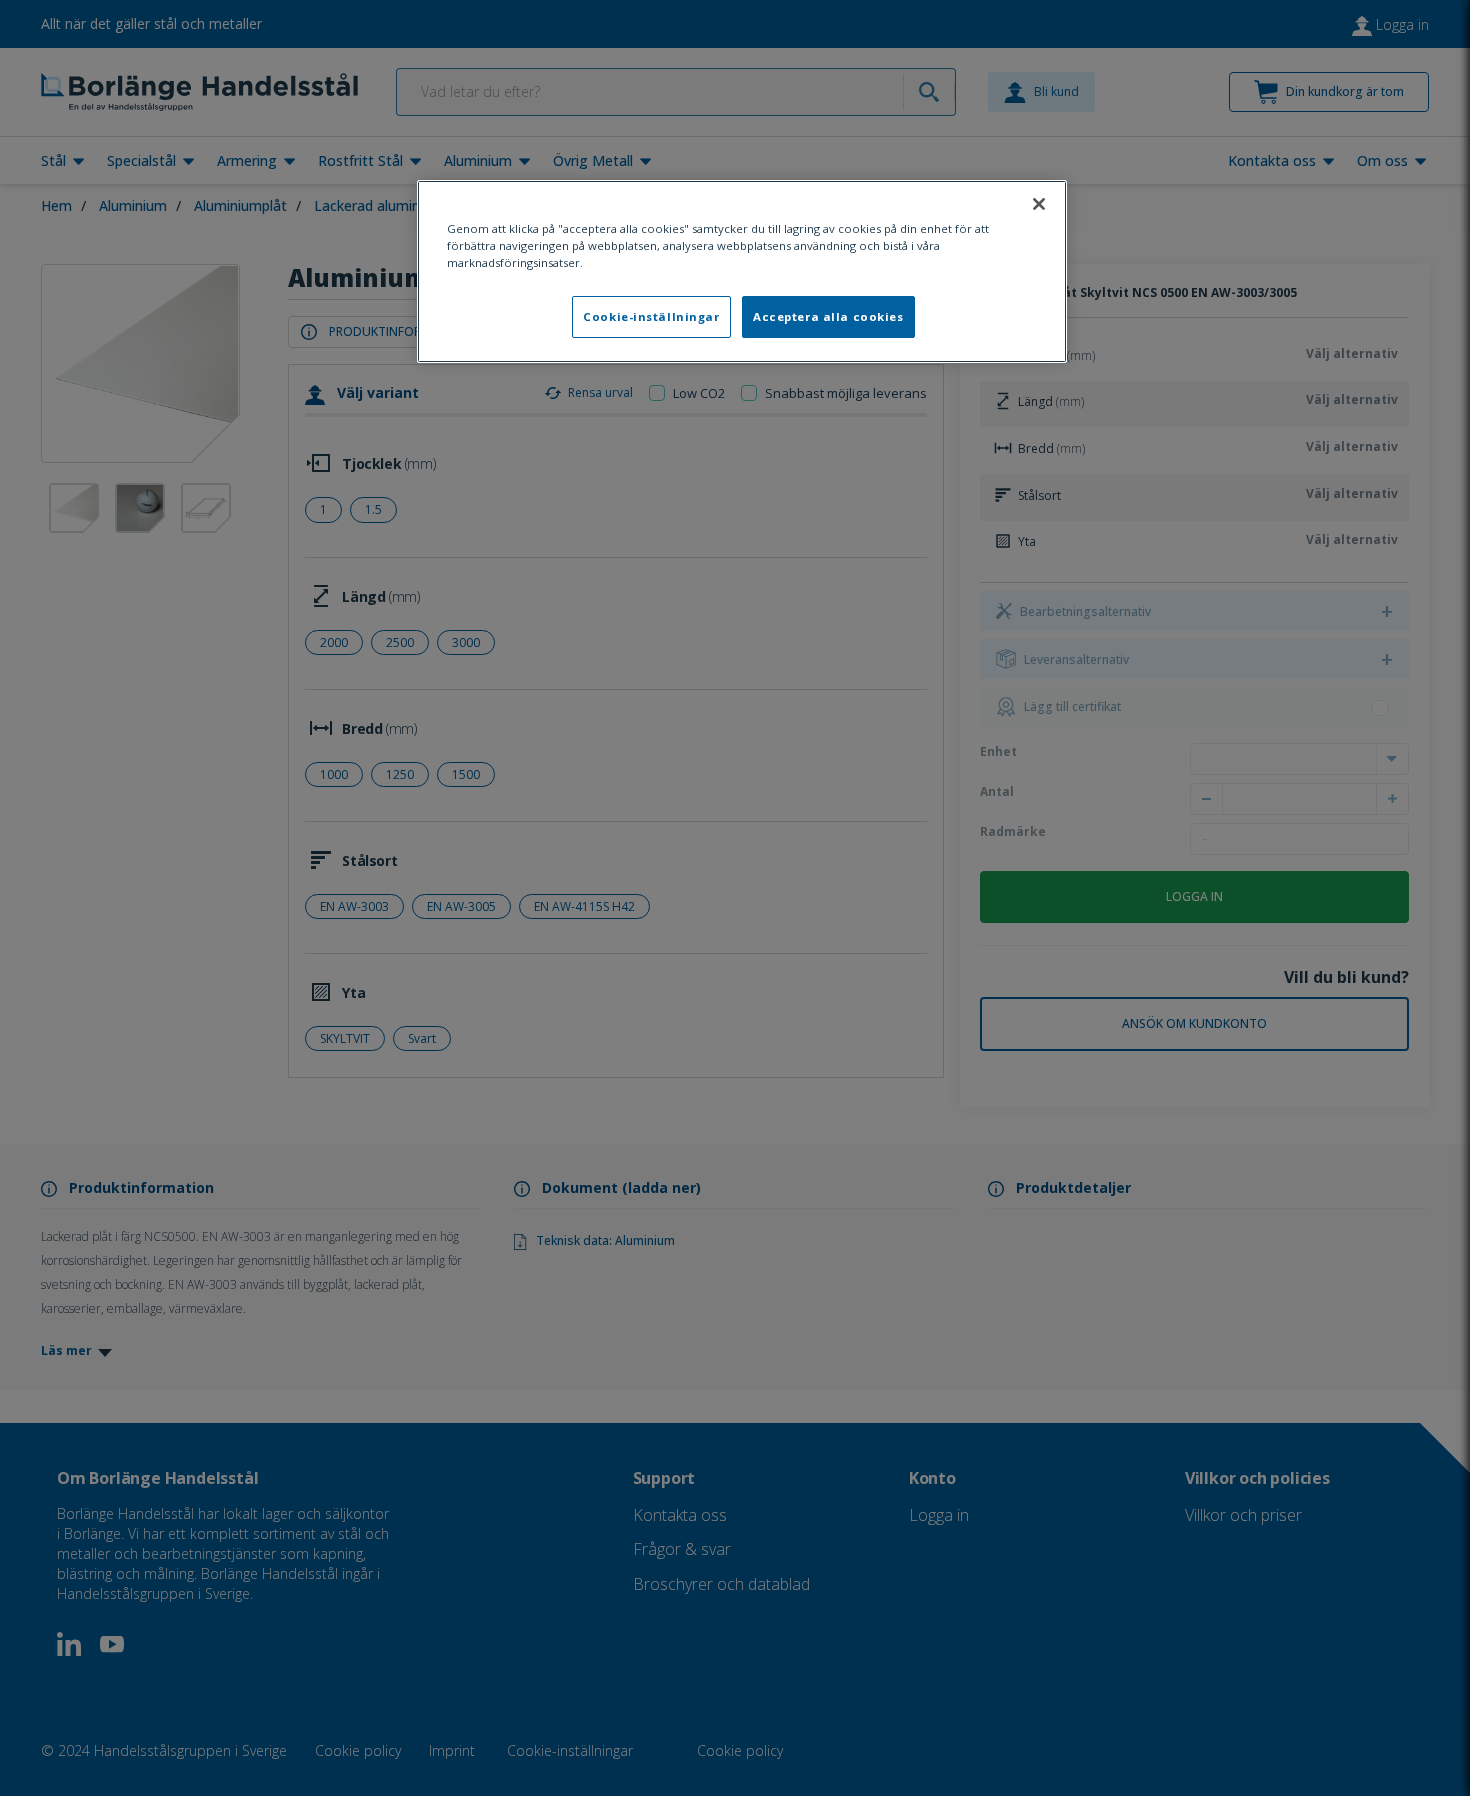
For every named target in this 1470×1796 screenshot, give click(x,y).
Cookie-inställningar (651, 316)
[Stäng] (1039, 204)
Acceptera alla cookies (828, 316)
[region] (742, 271)
